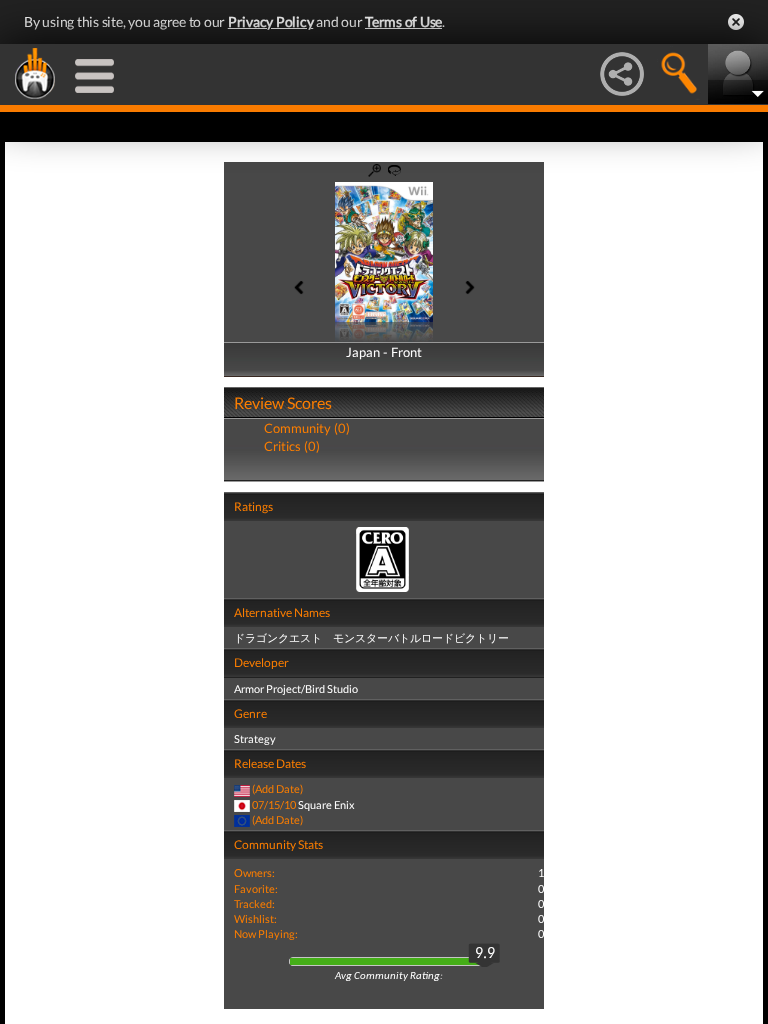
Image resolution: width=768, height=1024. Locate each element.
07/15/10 (274, 804)
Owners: (254, 872)
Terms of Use (403, 21)
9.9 (485, 954)
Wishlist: (255, 918)
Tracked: (254, 903)
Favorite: (256, 888)
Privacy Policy (271, 21)
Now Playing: (266, 933)
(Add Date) (277, 788)
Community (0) (307, 428)
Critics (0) (292, 446)
